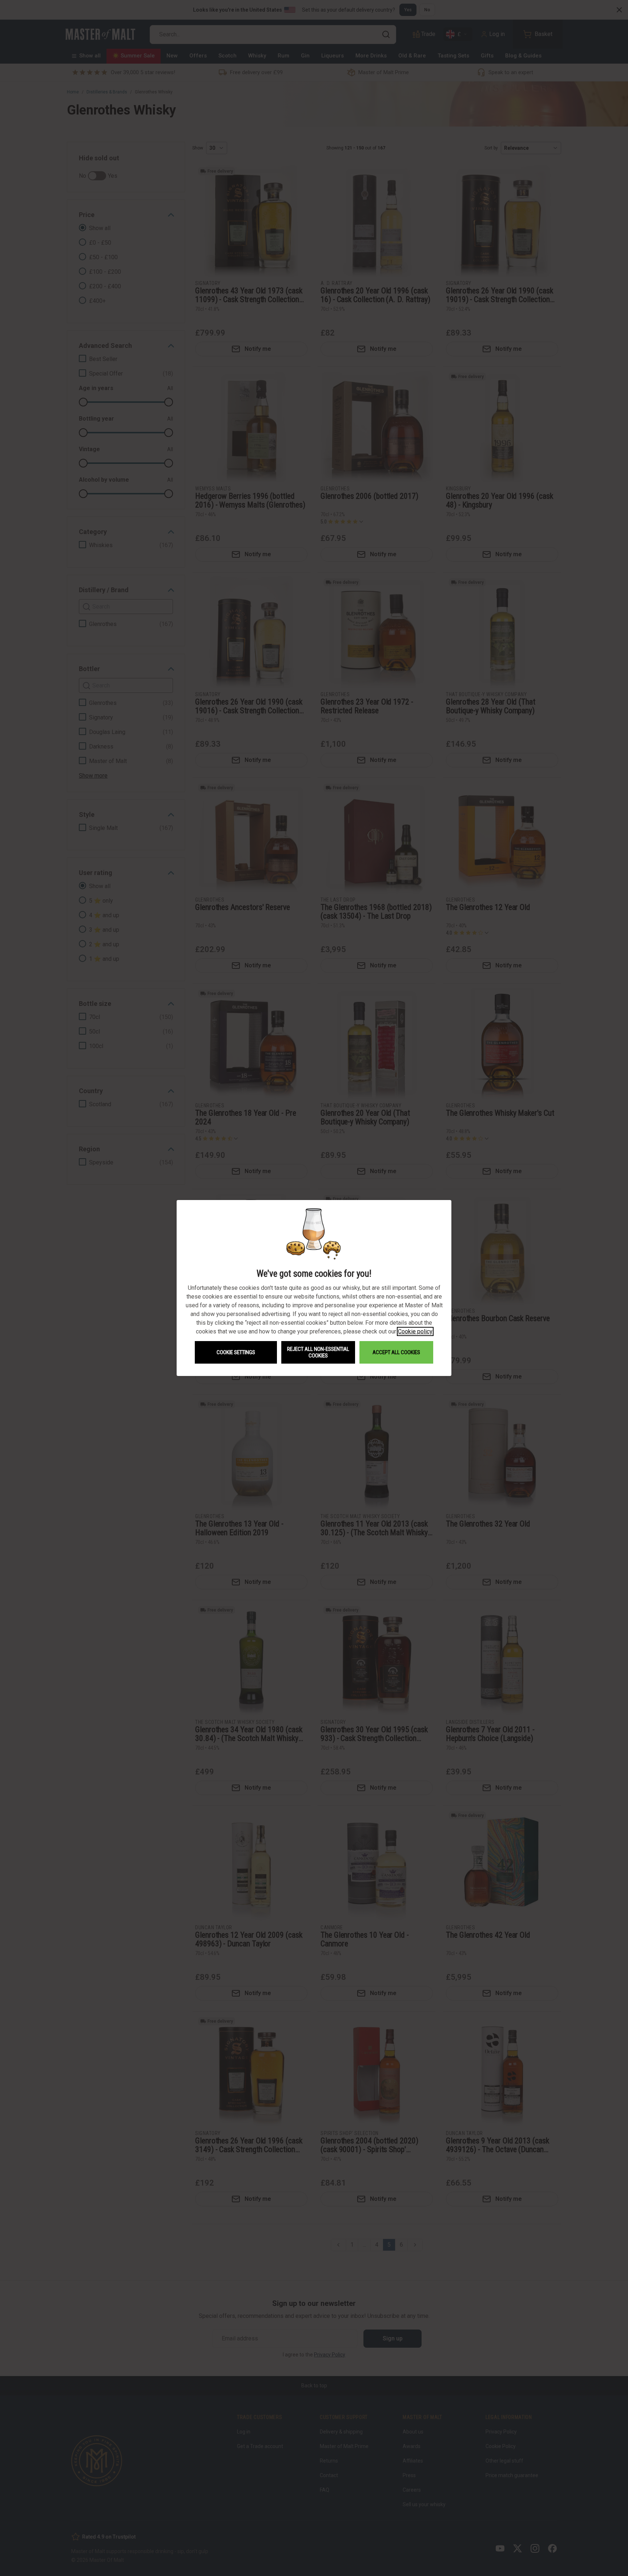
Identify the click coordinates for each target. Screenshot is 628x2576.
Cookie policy (415, 1331)
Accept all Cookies (396, 1352)
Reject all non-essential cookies (318, 1352)
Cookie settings (236, 1352)
